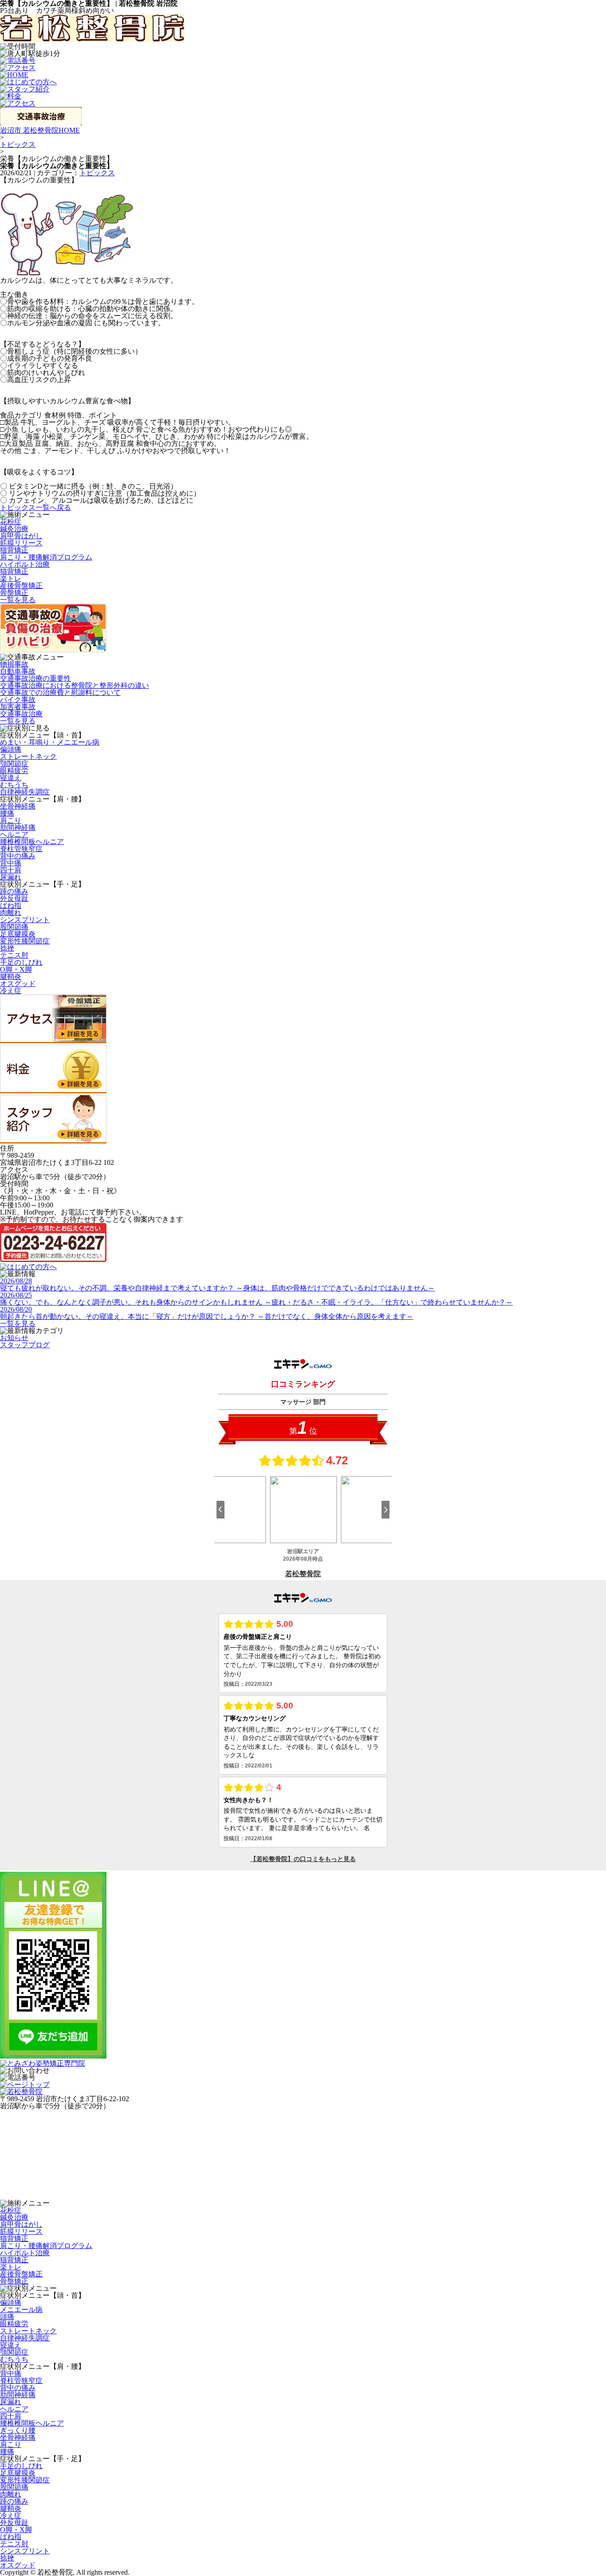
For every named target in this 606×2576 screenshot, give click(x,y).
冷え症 (11, 991)
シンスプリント (25, 920)
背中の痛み (18, 856)
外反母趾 (14, 898)
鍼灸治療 (14, 529)
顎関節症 (14, 763)
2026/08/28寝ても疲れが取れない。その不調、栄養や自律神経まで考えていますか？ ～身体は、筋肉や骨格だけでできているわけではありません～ (217, 1284)
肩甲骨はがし (21, 536)
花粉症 (11, 522)
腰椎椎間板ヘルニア (32, 842)
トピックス (18, 144)
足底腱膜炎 (18, 934)
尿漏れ (11, 877)
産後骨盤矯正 (21, 586)
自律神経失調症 (25, 792)
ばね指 (11, 905)
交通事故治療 (21, 714)
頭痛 (7, 2317)
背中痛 (11, 863)
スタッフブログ (25, 1345)
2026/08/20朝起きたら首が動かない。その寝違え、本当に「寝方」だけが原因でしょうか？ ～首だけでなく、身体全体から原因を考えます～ (207, 1313)
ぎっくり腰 (18, 2430)
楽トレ (11, 578)
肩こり (11, 820)
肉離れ (11, 913)
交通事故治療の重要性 (35, 678)
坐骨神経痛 (18, 806)
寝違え (11, 778)
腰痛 (7, 813)
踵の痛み (14, 891)
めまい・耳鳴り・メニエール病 (50, 742)
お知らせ (14, 1338)
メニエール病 (21, 2310)
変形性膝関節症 (25, 941)
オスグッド (18, 984)
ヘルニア (14, 834)
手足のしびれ (21, 962)
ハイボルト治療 (25, 564)
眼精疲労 (14, 771)
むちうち (14, 785)
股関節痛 (14, 927)
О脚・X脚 (16, 969)
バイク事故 (18, 700)
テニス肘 (14, 955)
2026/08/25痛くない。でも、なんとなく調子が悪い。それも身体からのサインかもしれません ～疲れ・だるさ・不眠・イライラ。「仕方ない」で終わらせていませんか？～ (256, 1299)
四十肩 (11, 870)
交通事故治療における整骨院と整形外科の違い (75, 685)
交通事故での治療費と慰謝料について (60, 692)
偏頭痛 (11, 749)
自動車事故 (18, 671)
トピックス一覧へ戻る (35, 507)
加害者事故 (18, 707)
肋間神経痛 (18, 827)
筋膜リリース (21, 543)
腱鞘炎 (11, 976)
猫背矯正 (14, 550)
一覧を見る (18, 600)
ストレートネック (28, 756)
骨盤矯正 (14, 593)
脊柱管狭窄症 (21, 849)
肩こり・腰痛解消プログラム (46, 557)
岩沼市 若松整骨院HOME (40, 130)
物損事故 (14, 664)
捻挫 (7, 948)
